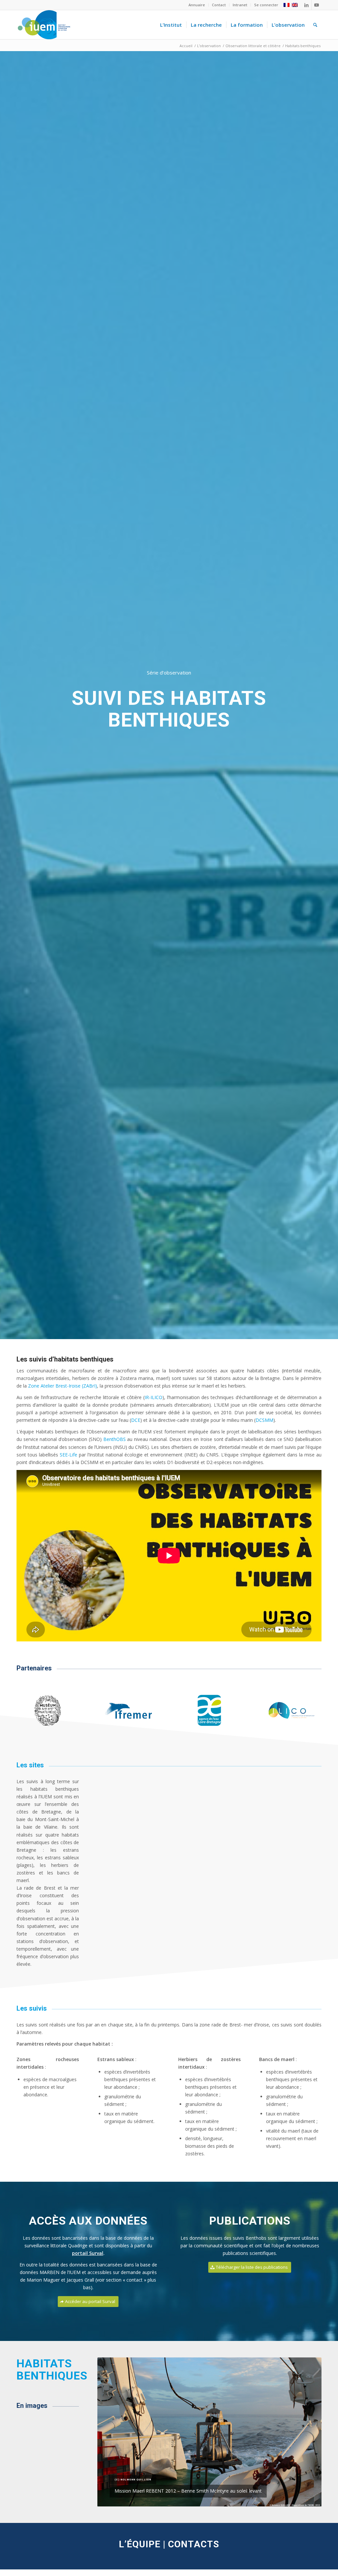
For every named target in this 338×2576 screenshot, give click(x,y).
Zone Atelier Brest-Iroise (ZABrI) (63, 1386)
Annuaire (197, 5)
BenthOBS (115, 1439)
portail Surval (88, 2253)
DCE (136, 1420)
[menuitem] (197, 5)
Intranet (240, 5)
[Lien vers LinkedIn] (306, 5)
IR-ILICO (153, 1397)
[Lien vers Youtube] (317, 5)
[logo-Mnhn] (48, 1711)
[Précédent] (112, 2432)
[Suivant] (307, 2432)
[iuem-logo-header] (44, 25)
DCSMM (264, 1420)
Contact (219, 5)
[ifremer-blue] (129, 1711)
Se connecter (266, 5)
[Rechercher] (315, 25)
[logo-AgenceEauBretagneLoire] (209, 1711)
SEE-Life (68, 1455)
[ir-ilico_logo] (290, 1711)
